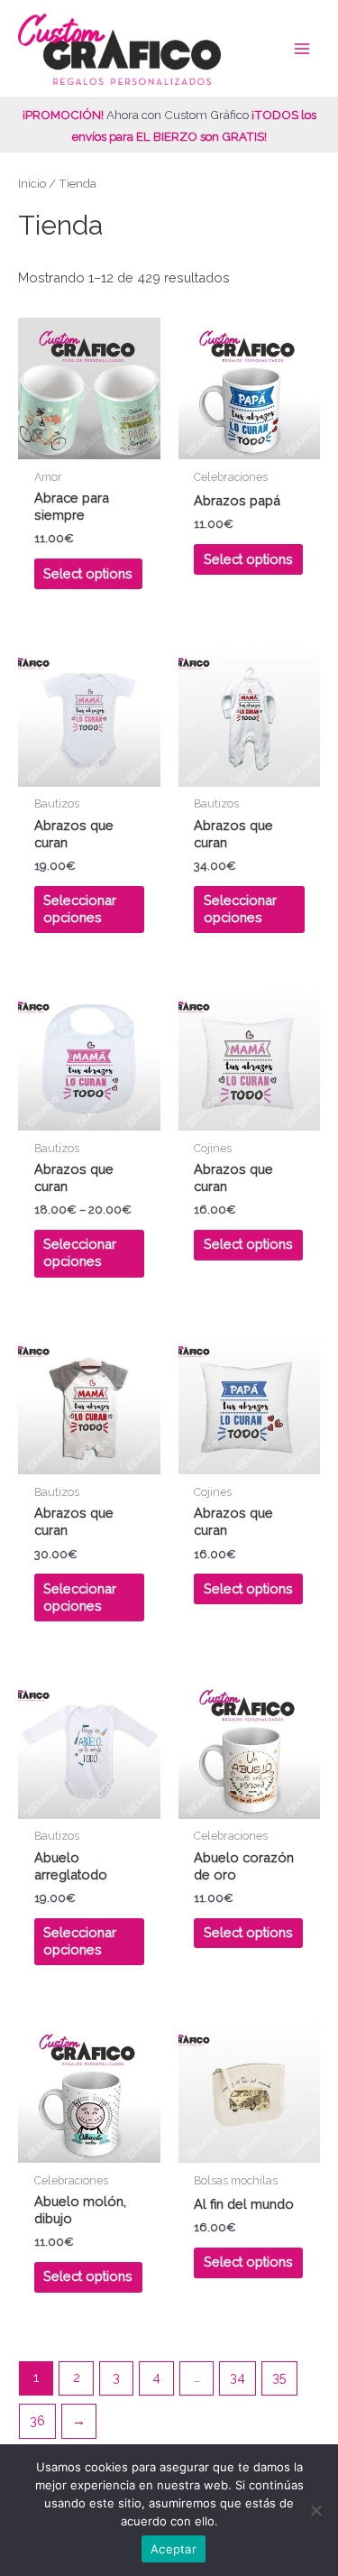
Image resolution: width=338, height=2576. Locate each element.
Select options (88, 573)
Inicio (32, 183)
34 (238, 2377)
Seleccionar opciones (80, 909)
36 (37, 2420)
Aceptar (174, 2549)
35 (279, 2377)
